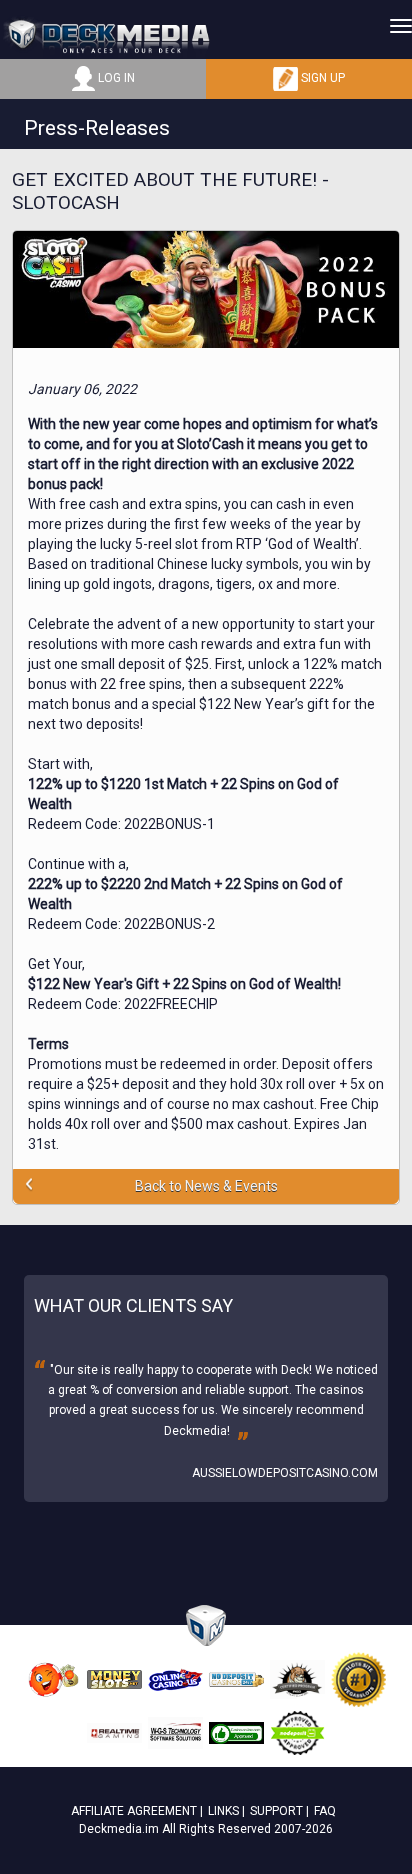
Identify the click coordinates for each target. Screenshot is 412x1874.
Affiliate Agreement (134, 1811)
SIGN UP (321, 78)
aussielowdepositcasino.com (285, 1473)
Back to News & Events (206, 1186)
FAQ (325, 1811)
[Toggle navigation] (401, 26)
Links (223, 1811)
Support (276, 1811)
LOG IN (115, 78)
